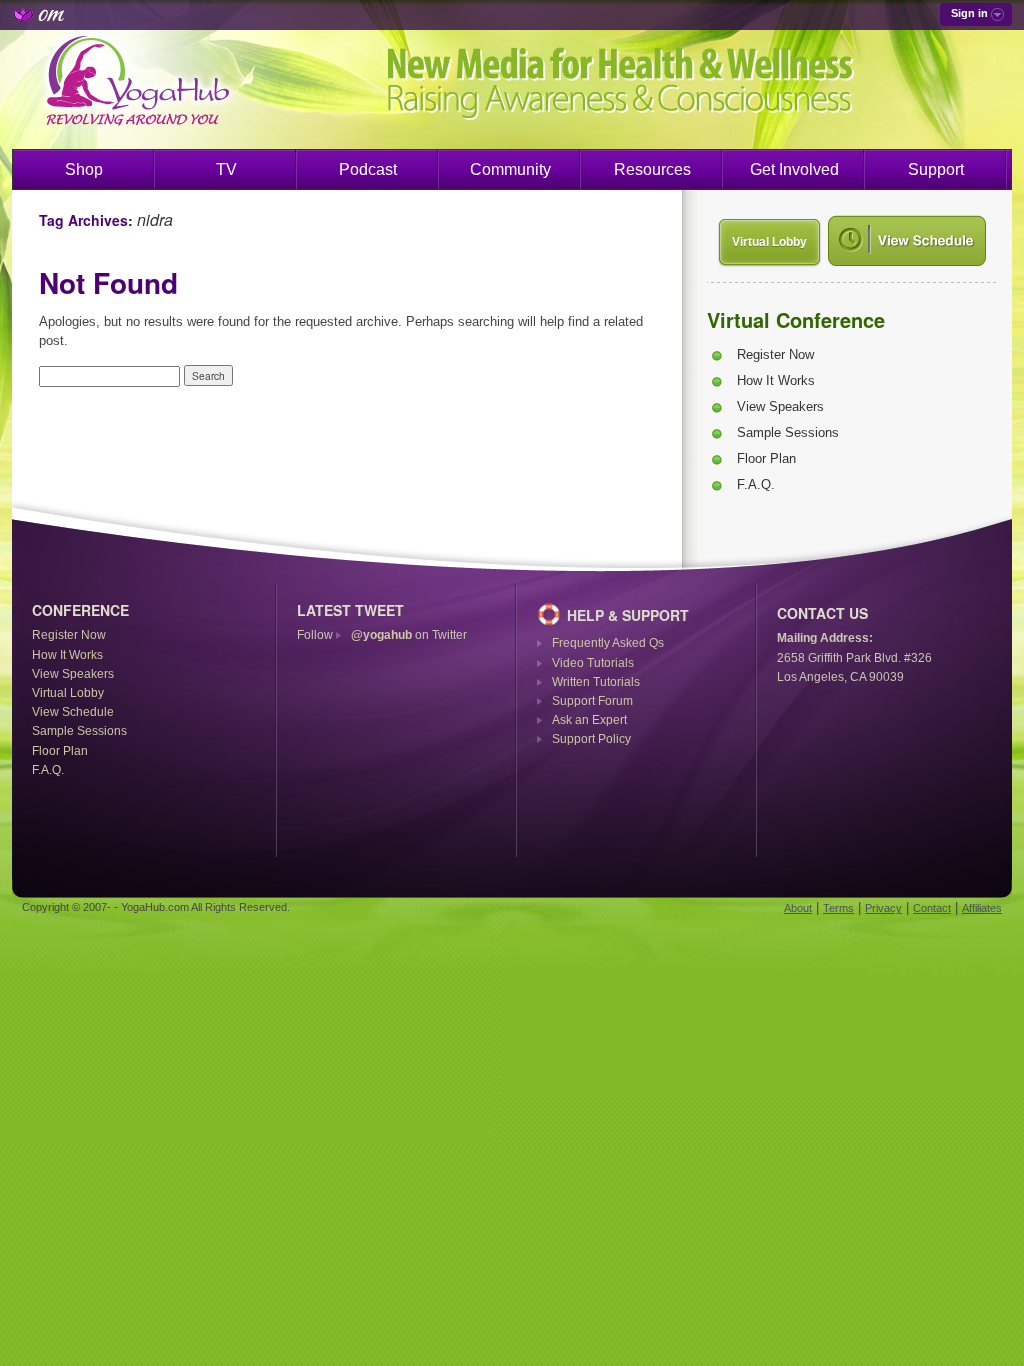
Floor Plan (766, 458)
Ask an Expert (589, 720)
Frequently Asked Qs (608, 643)
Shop (84, 169)
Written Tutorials (596, 682)
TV (226, 169)
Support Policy (591, 739)
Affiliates (982, 908)
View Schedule (73, 712)
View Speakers (780, 406)
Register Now (775, 354)
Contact (932, 908)
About (798, 908)
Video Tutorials (593, 663)
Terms (838, 908)
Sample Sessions (788, 432)
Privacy (883, 908)
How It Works (776, 380)
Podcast (368, 169)
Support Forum (592, 701)
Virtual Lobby (769, 242)
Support (936, 169)
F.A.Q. (756, 484)
